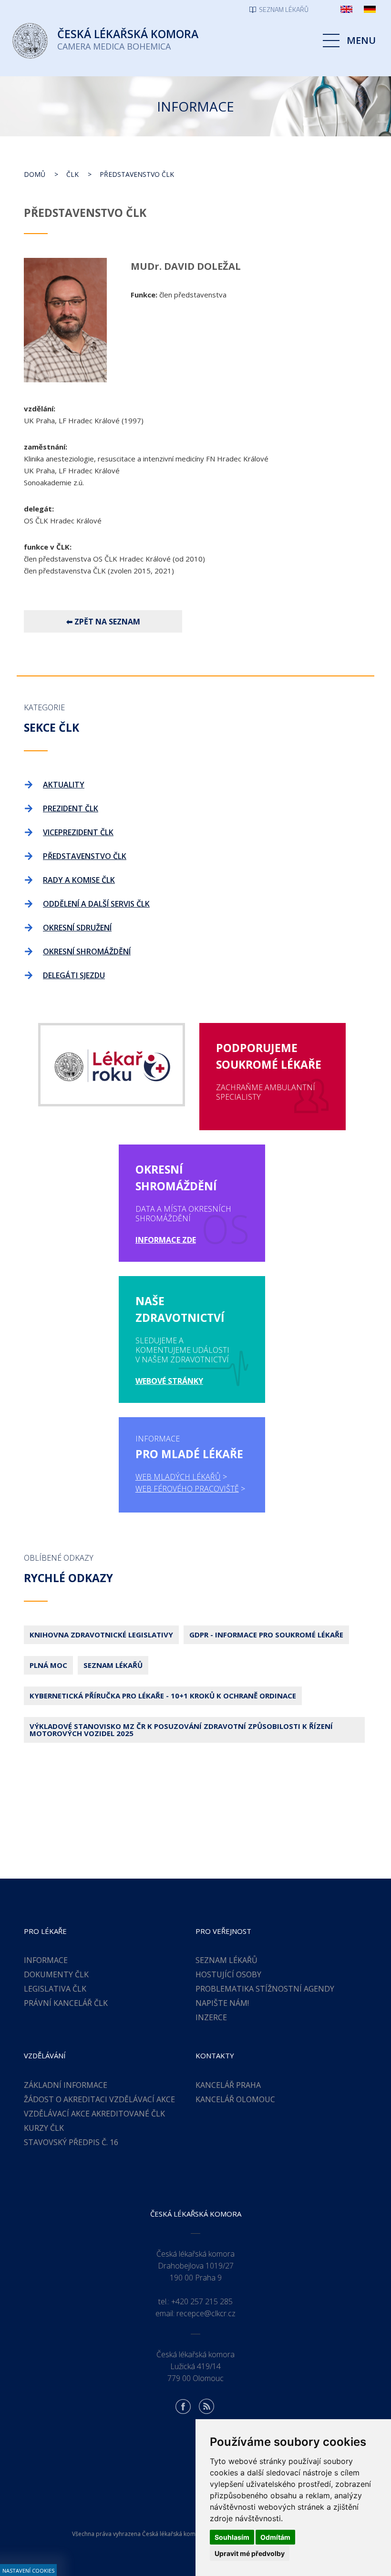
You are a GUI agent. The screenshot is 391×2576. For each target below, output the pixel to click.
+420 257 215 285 (202, 2301)
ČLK (72, 174)
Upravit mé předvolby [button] (250, 2553)
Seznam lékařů (113, 1665)
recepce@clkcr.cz (206, 2313)
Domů (35, 174)
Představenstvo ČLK (137, 174)
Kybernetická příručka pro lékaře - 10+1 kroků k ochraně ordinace (163, 1696)
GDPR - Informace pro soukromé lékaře (266, 1635)
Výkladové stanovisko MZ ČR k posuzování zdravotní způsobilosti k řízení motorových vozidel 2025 (181, 1730)
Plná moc (48, 1665)
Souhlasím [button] (232, 2537)
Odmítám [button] (275, 2537)
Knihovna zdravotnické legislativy (101, 1635)
